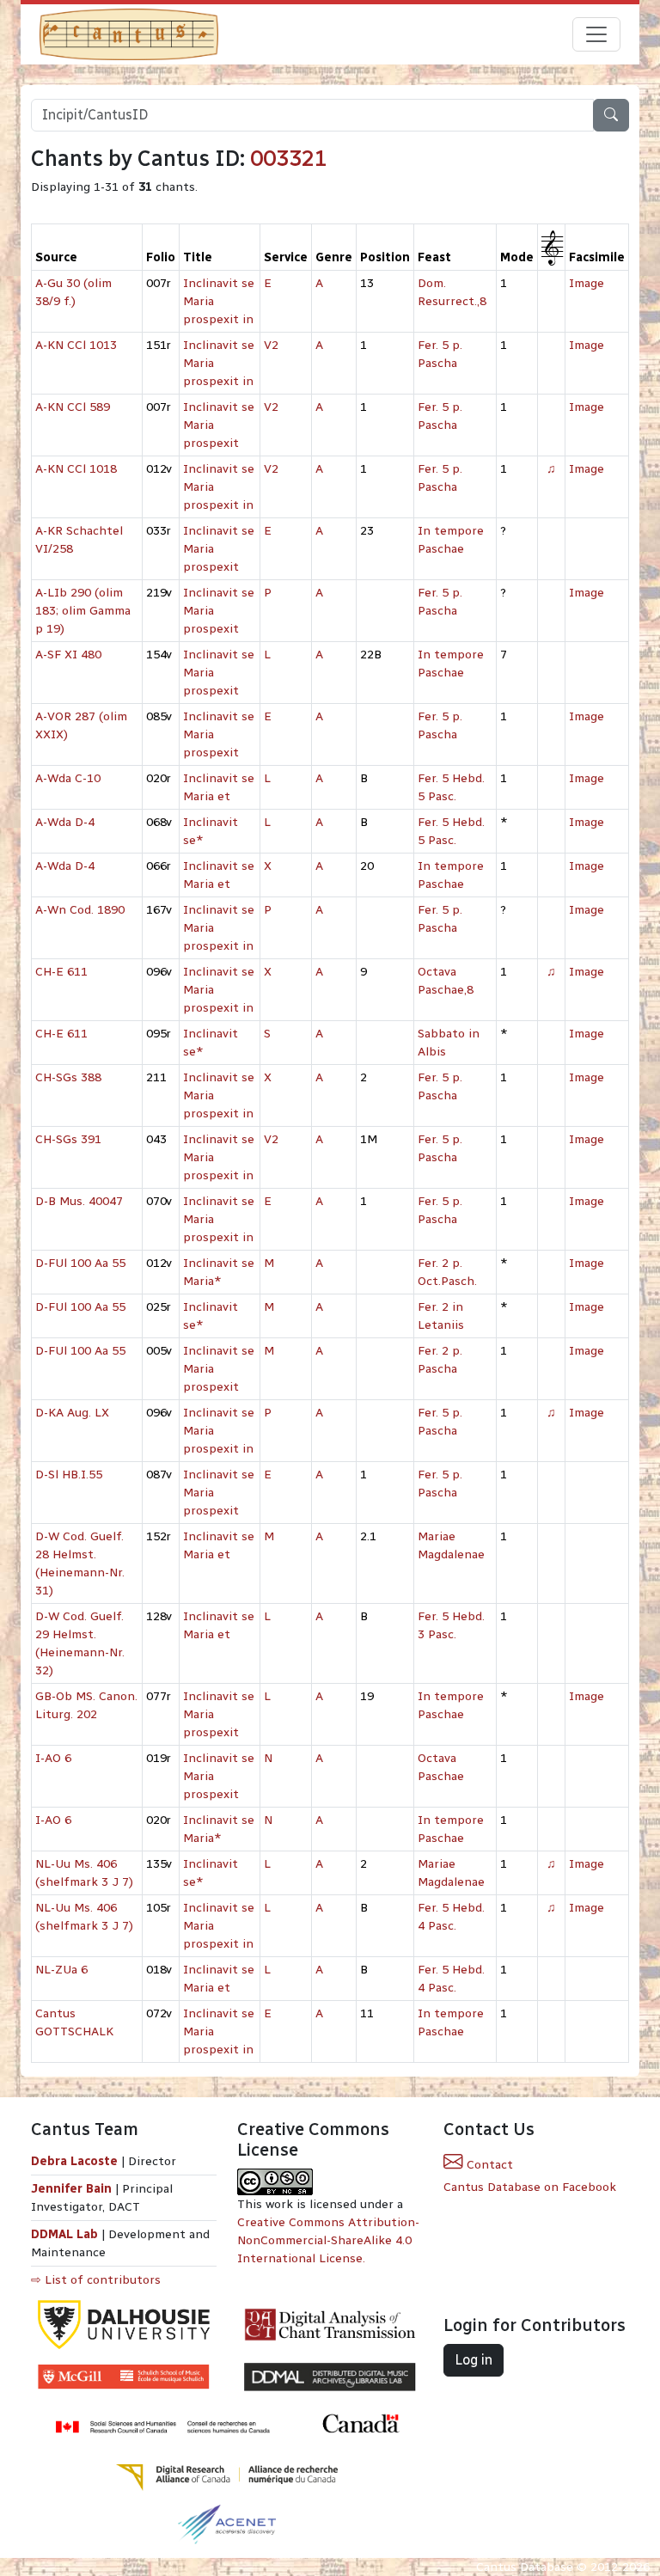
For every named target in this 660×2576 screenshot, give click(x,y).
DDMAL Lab (64, 2234)
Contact (488, 2165)
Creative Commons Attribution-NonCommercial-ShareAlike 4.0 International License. (328, 2240)
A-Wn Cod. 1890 (80, 910)
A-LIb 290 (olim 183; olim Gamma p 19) (83, 611)
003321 (289, 158)
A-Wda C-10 (68, 778)
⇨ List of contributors (96, 2280)
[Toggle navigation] (596, 34)
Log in (474, 2360)
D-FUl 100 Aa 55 (80, 1263)
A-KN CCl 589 (73, 407)
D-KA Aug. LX (72, 1413)
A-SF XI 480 (68, 655)
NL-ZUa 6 (61, 1970)
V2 (271, 345)
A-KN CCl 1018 (76, 469)
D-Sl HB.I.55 (69, 1475)
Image (587, 283)
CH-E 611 (61, 972)
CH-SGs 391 (68, 1139)
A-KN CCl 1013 (76, 345)
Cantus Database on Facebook (530, 2187)
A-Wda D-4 (65, 822)
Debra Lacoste (74, 2161)
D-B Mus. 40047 (79, 1201)
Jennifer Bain (73, 2189)
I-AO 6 (53, 1758)
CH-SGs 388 (68, 1077)
